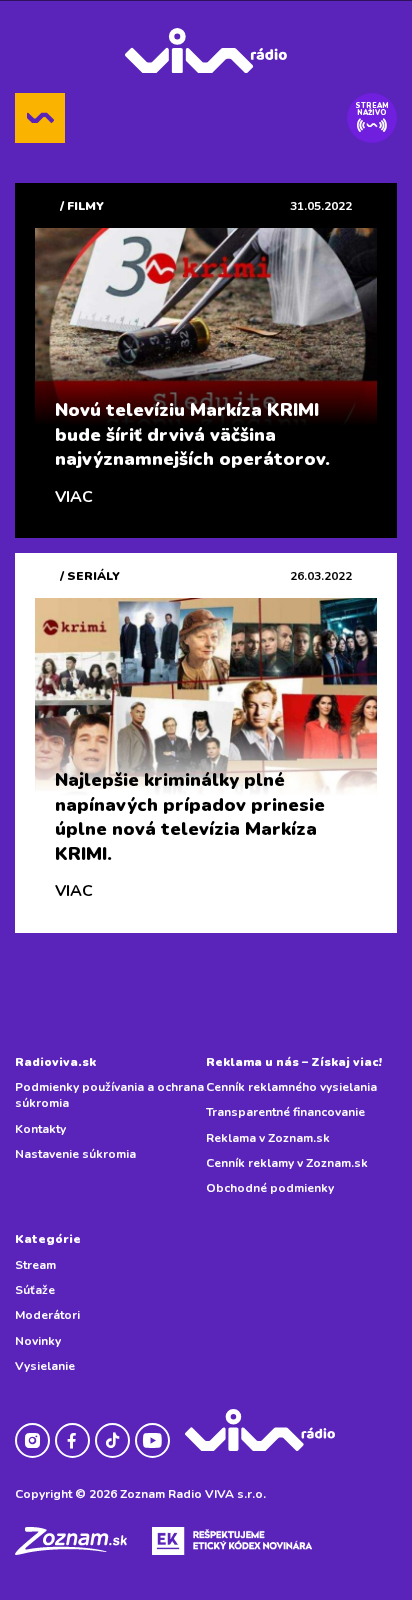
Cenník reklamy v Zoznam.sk (287, 1163)
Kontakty (40, 1129)
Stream (35, 1265)
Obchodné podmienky (270, 1188)
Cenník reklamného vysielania (291, 1087)
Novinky (38, 1341)
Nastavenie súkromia (75, 1154)
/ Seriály (90, 576)
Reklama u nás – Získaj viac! (294, 1062)
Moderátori (47, 1315)
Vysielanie (45, 1366)
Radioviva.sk (55, 1062)
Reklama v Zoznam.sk (268, 1138)
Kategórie (48, 1239)
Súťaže (35, 1290)
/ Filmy (82, 206)
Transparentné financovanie (285, 1112)
